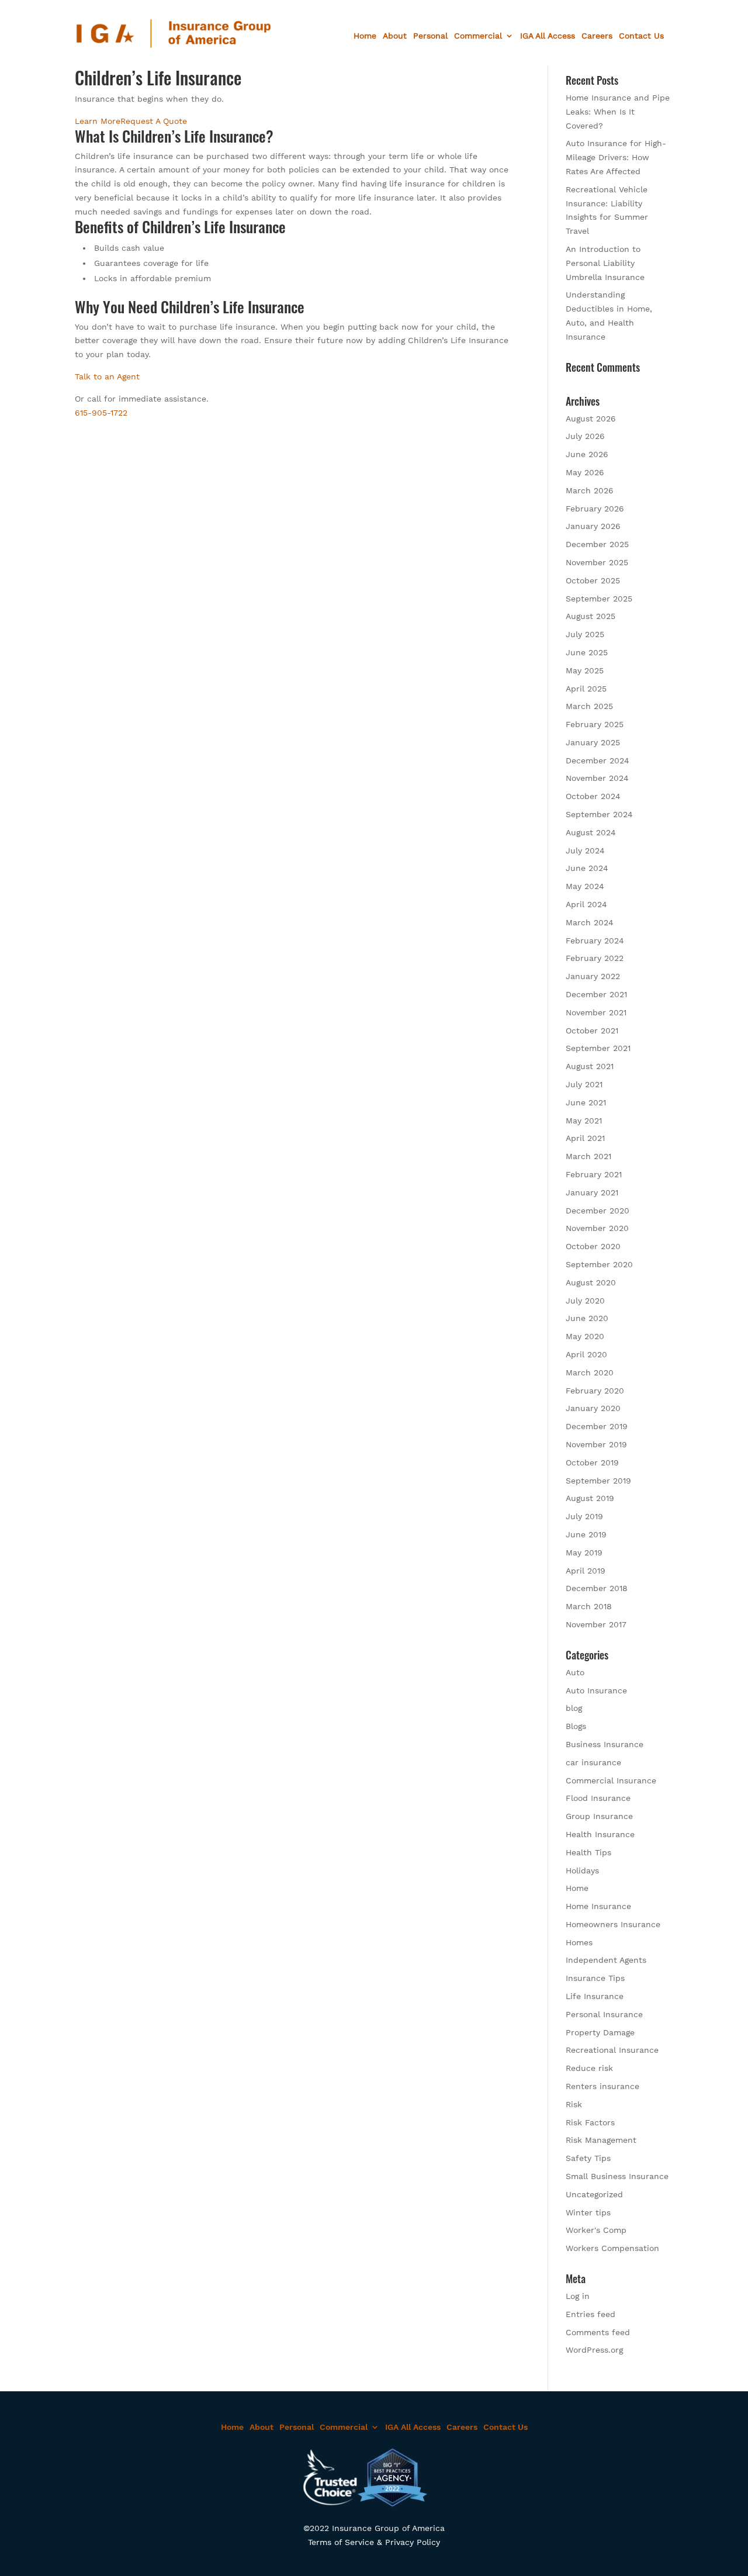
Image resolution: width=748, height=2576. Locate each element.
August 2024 (591, 832)
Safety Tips (588, 2158)
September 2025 (599, 599)
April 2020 (586, 1354)
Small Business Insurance (617, 2176)
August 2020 (591, 1282)
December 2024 (598, 760)
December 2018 (597, 1588)
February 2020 (595, 1391)
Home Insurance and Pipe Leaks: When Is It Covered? (618, 112)
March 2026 (590, 490)
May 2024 (585, 886)
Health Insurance (600, 1834)
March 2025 (589, 706)
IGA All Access (548, 36)
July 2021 (584, 1084)
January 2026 (593, 526)
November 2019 (596, 1444)
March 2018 (589, 1606)
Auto (575, 1672)
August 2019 (590, 1498)
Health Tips (588, 1852)
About (395, 36)
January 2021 (592, 1192)
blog (574, 1708)
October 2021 (592, 1031)
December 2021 (596, 994)
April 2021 (585, 1138)
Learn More (98, 121)
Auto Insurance (596, 1690)
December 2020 (598, 1211)
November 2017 (596, 1624)
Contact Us (641, 36)
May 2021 (584, 1121)
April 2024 (586, 904)
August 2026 (591, 419)
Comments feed (598, 2332)
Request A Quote (154, 121)
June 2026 (587, 454)
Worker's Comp (596, 2230)
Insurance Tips (595, 1978)
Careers (597, 36)
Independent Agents (606, 1960)
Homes (579, 1942)
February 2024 (595, 941)
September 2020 (599, 1264)
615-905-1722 (101, 413)
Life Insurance (595, 1996)
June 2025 (587, 652)
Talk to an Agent (107, 376)
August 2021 (590, 1066)
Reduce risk (589, 2068)
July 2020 (585, 1301)
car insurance (593, 1762)
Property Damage (600, 2032)
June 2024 (587, 868)
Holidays (582, 1870)
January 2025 (593, 742)
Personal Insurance (604, 2014)
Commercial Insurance (611, 1780)
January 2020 (593, 1408)
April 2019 (586, 1571)
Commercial (478, 36)
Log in (578, 2296)
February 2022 (595, 958)
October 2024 (593, 796)
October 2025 (593, 580)
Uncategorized (594, 2194)
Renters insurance (602, 2086)
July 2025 (585, 634)
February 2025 (595, 724)
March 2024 (590, 922)
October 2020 (593, 1246)
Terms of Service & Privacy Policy (374, 2542)
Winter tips (588, 2212)
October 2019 (592, 1462)
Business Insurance (605, 1744)
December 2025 (597, 544)
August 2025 (591, 616)
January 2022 (593, 976)
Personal (430, 36)
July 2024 (585, 850)
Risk (574, 2104)
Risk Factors (590, 2122)
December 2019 (597, 1426)
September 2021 (598, 1048)
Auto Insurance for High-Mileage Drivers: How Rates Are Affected (616, 157)
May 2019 (584, 1552)
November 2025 (597, 562)
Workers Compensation (612, 2248)
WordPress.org (594, 2350)
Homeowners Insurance (613, 1924)
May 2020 (585, 1336)
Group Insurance (599, 1816)
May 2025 (585, 670)
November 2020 (597, 1228)
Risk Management (601, 2140)
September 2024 (599, 814)
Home (365, 36)
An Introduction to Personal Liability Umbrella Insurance (605, 263)
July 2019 (584, 1516)
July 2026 (585, 436)
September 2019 (598, 1481)
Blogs (576, 1726)
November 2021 (596, 1012)
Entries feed (591, 2314)
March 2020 (590, 1372)
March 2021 (588, 1156)
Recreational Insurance (612, 2050)
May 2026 (585, 472)
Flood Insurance (598, 1798)
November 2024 (597, 778)
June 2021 (586, 1102)
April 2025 (586, 689)
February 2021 (594, 1174)
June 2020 (587, 1318)
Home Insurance (598, 1906)
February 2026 (595, 509)
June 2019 (586, 1534)
